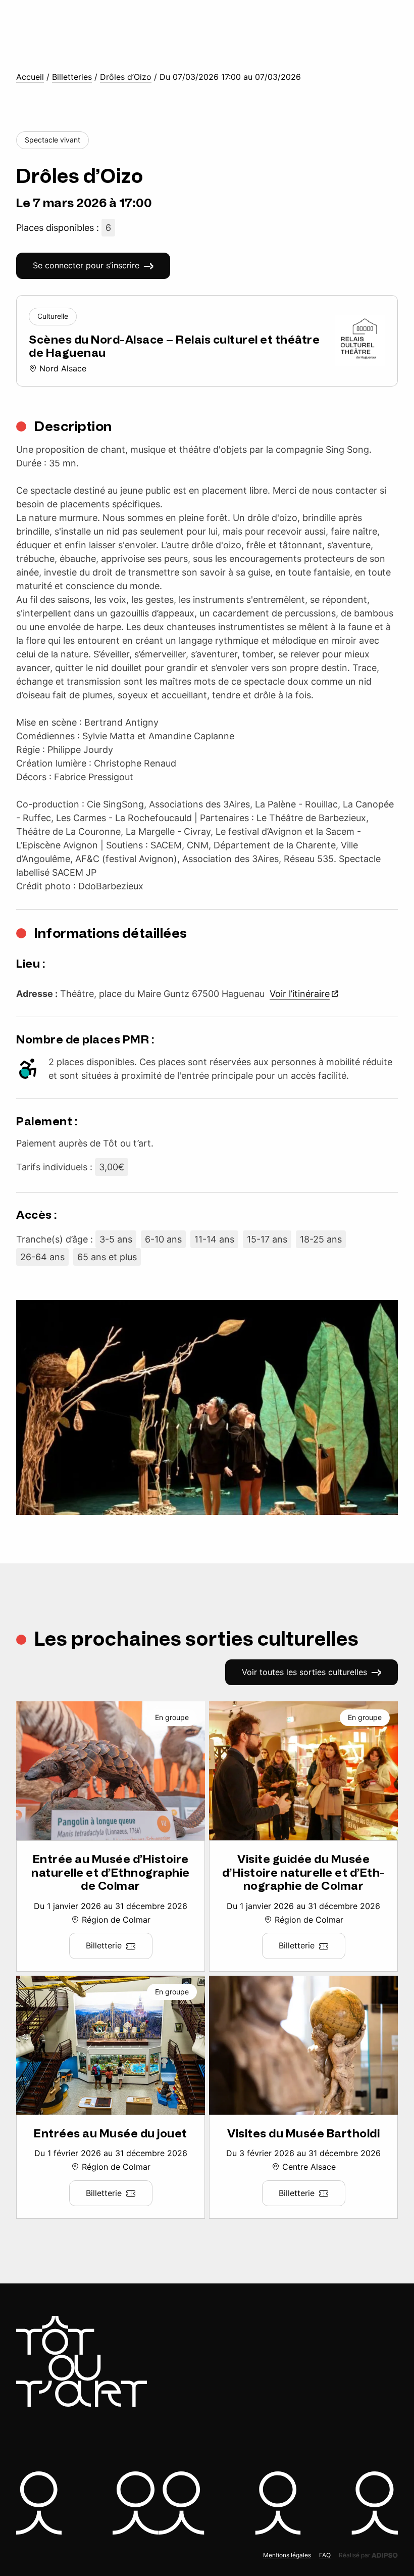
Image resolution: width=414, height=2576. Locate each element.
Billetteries (72, 77)
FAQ (325, 2555)
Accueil (30, 77)
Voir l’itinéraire (300, 994)
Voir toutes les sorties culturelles (304, 1672)
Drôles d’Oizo (126, 77)
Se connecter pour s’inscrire (86, 265)
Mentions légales (287, 2555)
